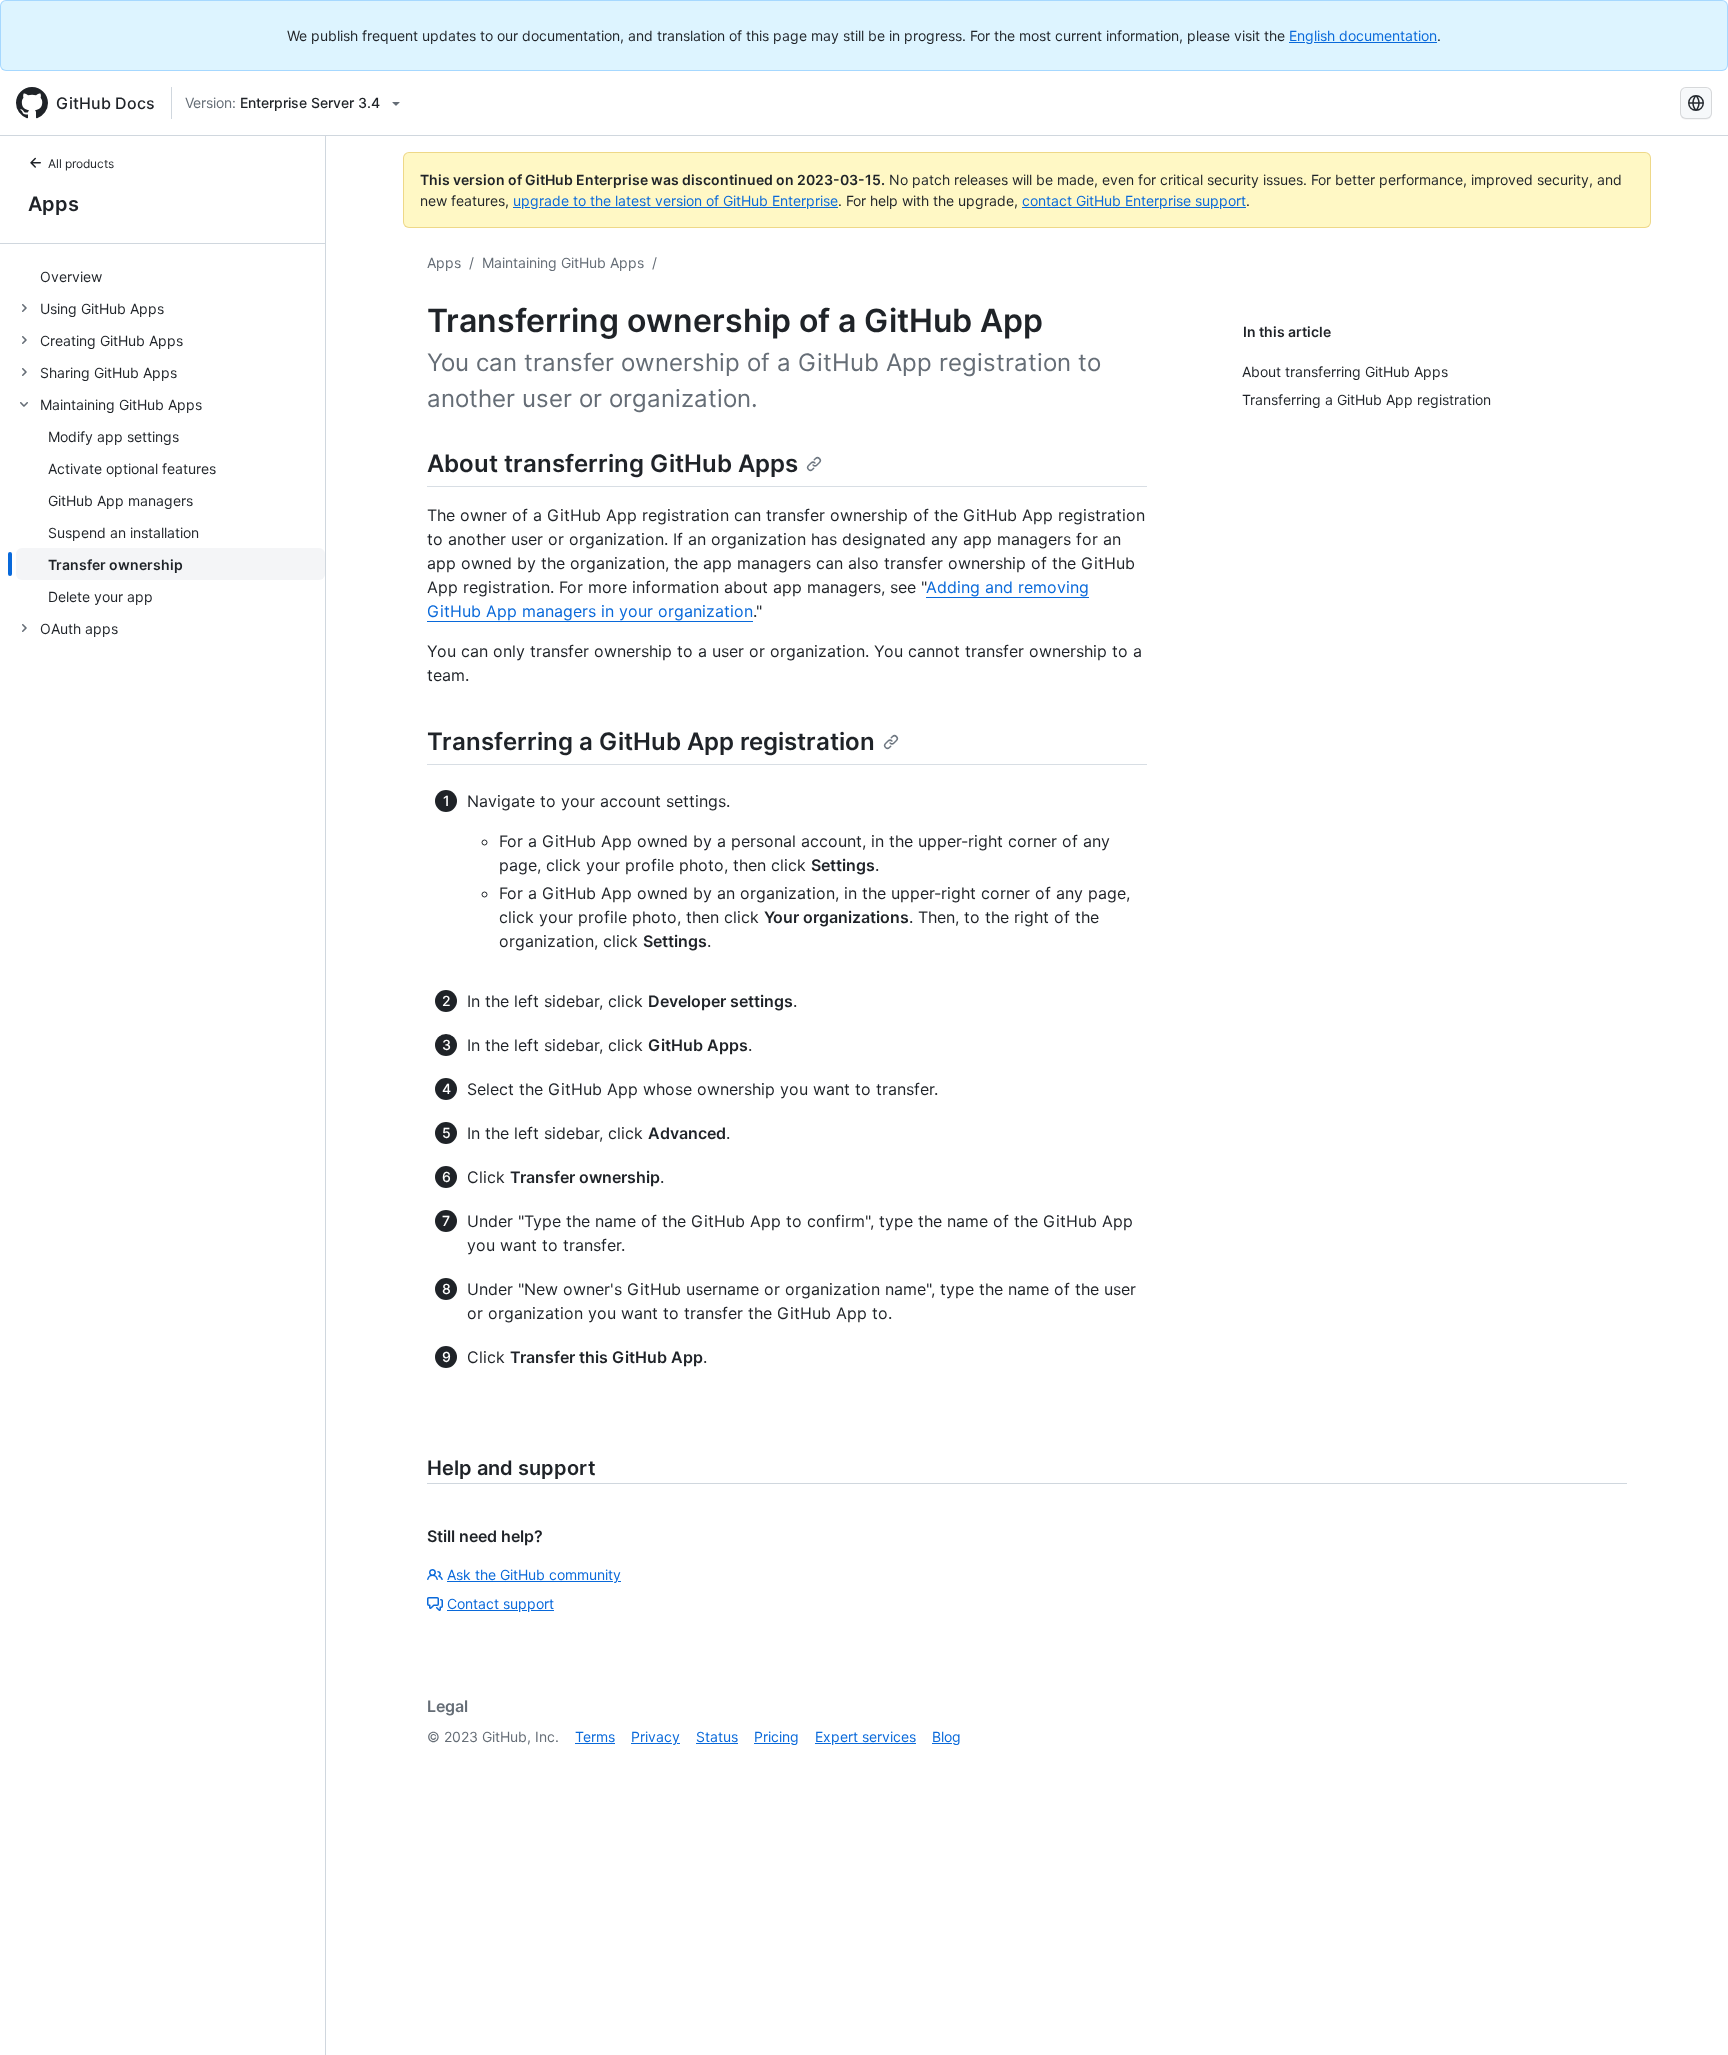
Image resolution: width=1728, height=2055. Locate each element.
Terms (595, 1736)
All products (81, 163)
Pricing (776, 1736)
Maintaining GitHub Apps (563, 262)
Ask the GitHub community (534, 1574)
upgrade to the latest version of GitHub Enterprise (675, 200)
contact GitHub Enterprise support (1134, 200)
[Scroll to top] (1684, 2011)
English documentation (1363, 35)
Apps (53, 204)
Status (717, 1736)
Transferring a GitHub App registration (651, 741)
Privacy (655, 1736)
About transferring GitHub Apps (612, 463)
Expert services (865, 1736)
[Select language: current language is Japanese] (1696, 103)
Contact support (500, 1603)
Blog (946, 1736)
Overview (71, 276)
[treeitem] (170, 276)
